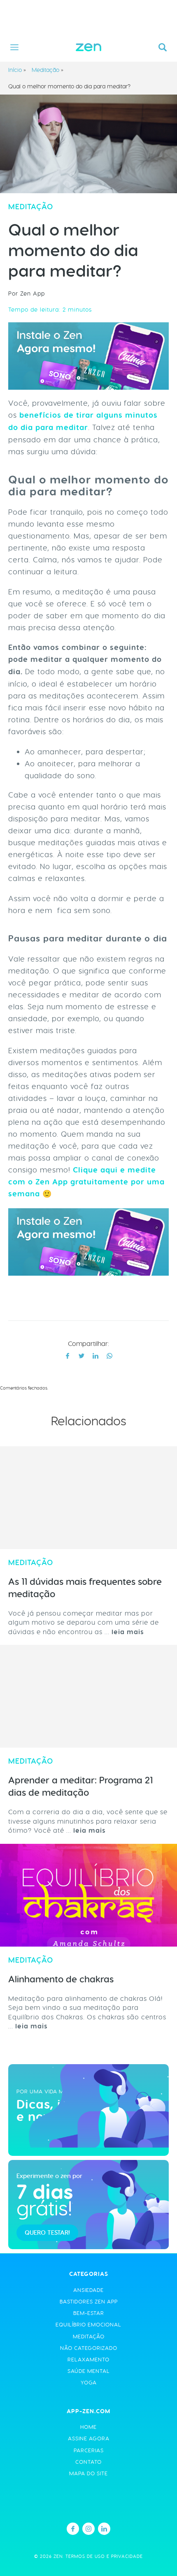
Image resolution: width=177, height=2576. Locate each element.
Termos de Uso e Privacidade (104, 2556)
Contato (88, 2462)
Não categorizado (89, 2348)
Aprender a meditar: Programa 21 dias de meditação (80, 1786)
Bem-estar (89, 2313)
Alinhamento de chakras (61, 1979)
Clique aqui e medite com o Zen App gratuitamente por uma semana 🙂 (86, 1182)
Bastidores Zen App (89, 2302)
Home (88, 2427)
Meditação (45, 70)
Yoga (89, 2383)
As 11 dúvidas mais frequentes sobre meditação (85, 1588)
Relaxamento (88, 2360)
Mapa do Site (88, 2473)
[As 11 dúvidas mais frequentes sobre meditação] (88, 1498)
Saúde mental (89, 2371)
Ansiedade (88, 2290)
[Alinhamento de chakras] (88, 1895)
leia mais (128, 1632)
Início (15, 70)
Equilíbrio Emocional (88, 2325)
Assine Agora (89, 2438)
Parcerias (89, 2450)
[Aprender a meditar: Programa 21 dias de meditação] (88, 1696)
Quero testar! (47, 2233)
